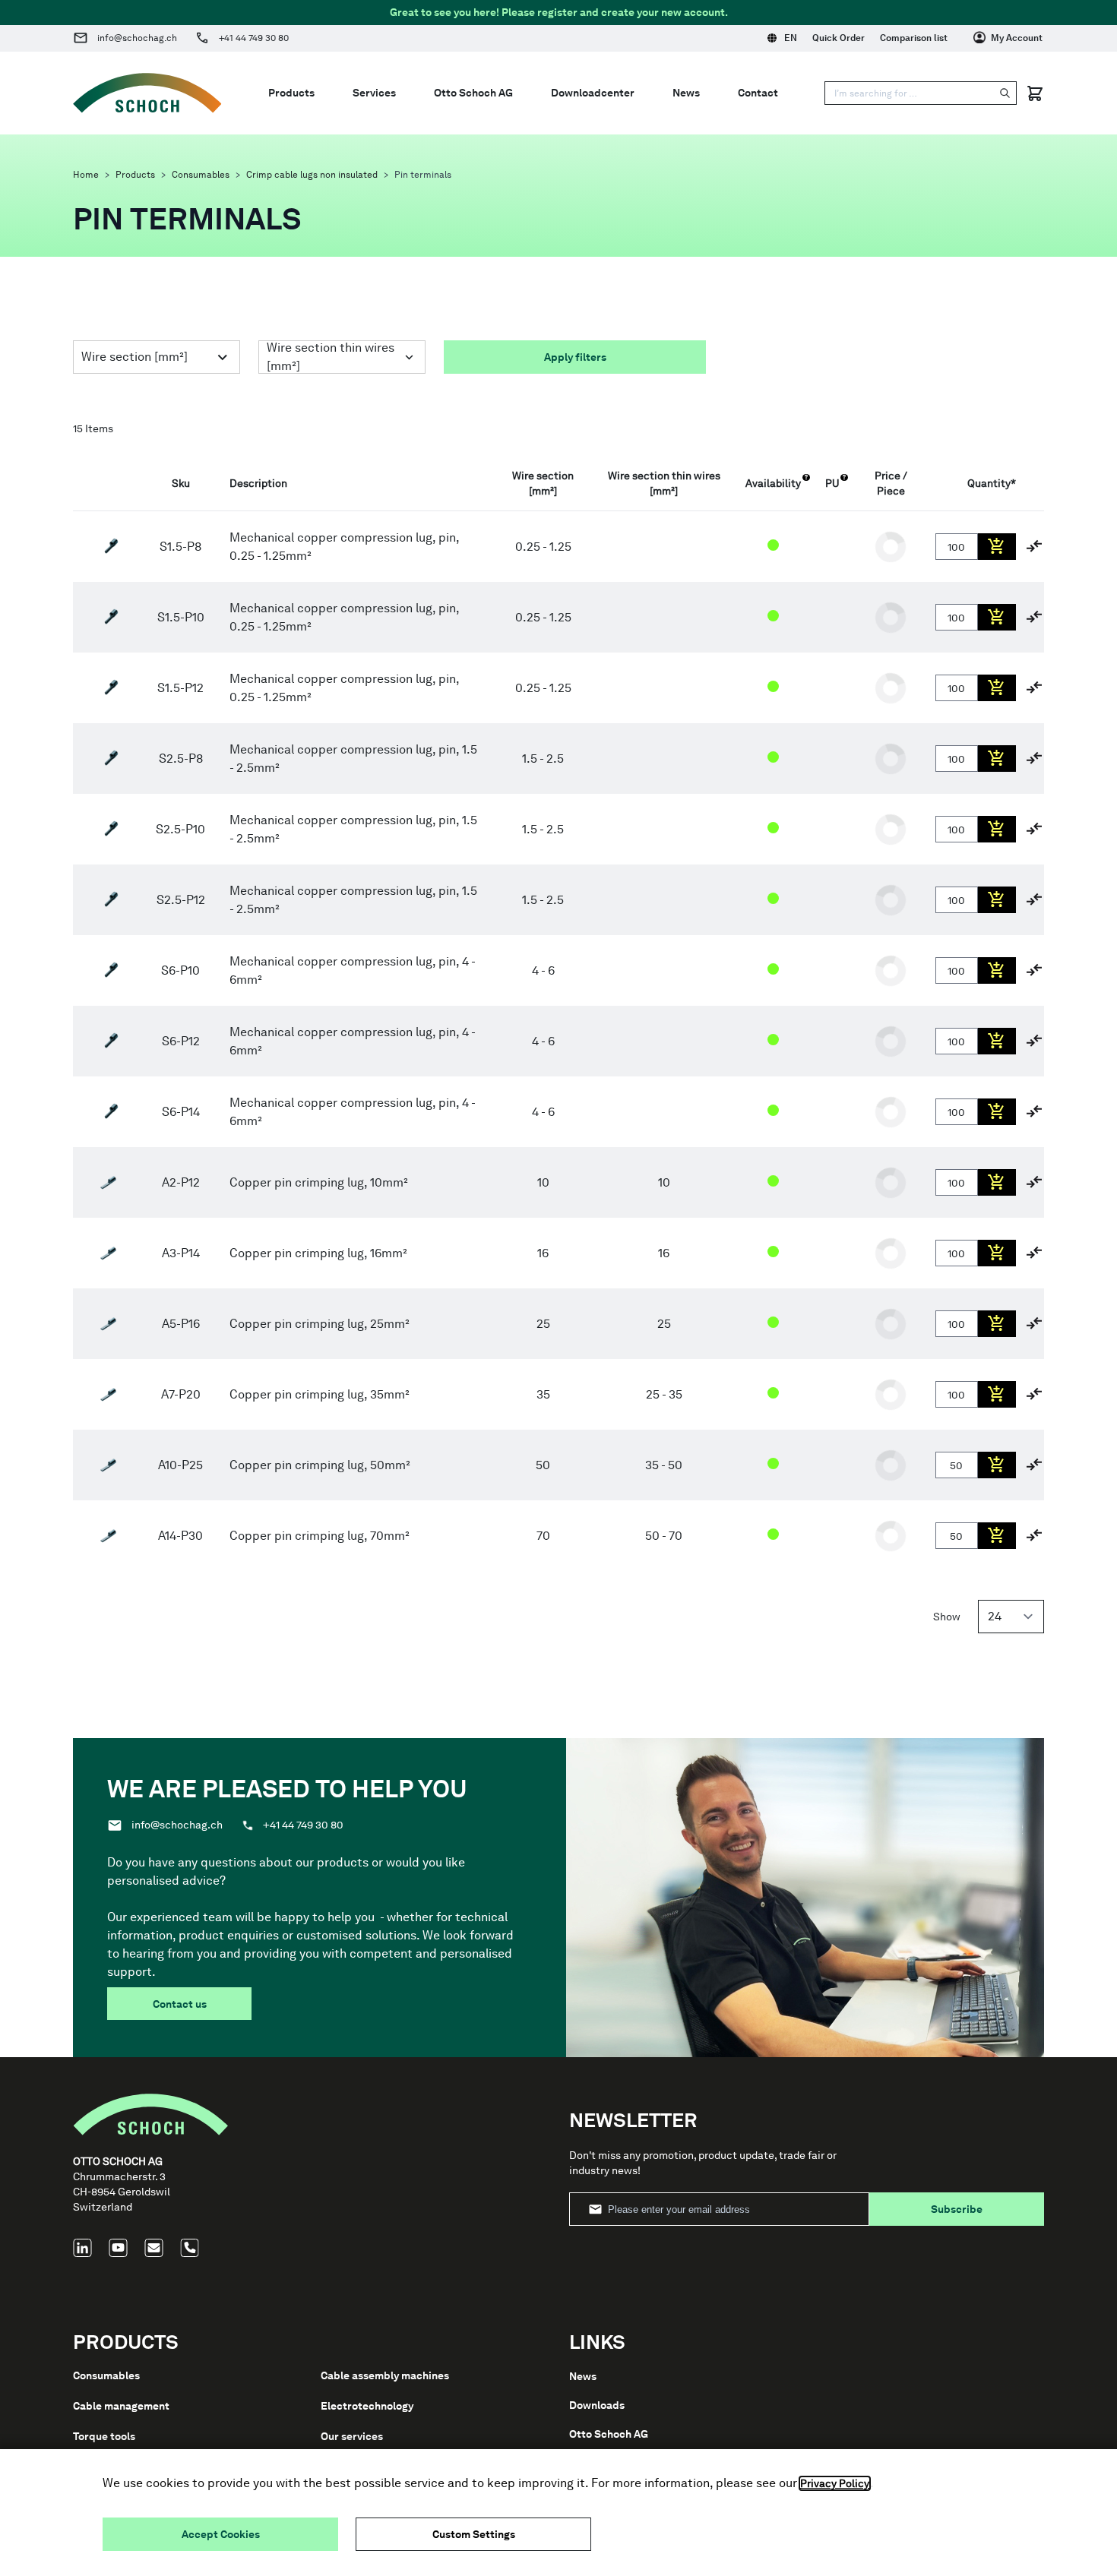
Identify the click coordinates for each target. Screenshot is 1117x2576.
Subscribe (957, 2209)
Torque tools (104, 2436)
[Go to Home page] (147, 93)
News (583, 2376)
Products (135, 175)
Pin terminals (423, 175)
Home (86, 175)
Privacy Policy (835, 2483)
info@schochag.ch (137, 38)
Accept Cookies (221, 2534)
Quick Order (839, 38)
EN (791, 38)
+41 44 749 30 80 (254, 38)
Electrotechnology (367, 2406)
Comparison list (914, 38)
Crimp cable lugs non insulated (312, 175)
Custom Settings (474, 2534)
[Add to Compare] (1034, 546)
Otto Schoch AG (609, 2434)
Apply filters (575, 357)
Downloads (597, 2405)
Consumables (201, 175)
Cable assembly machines (385, 2375)
